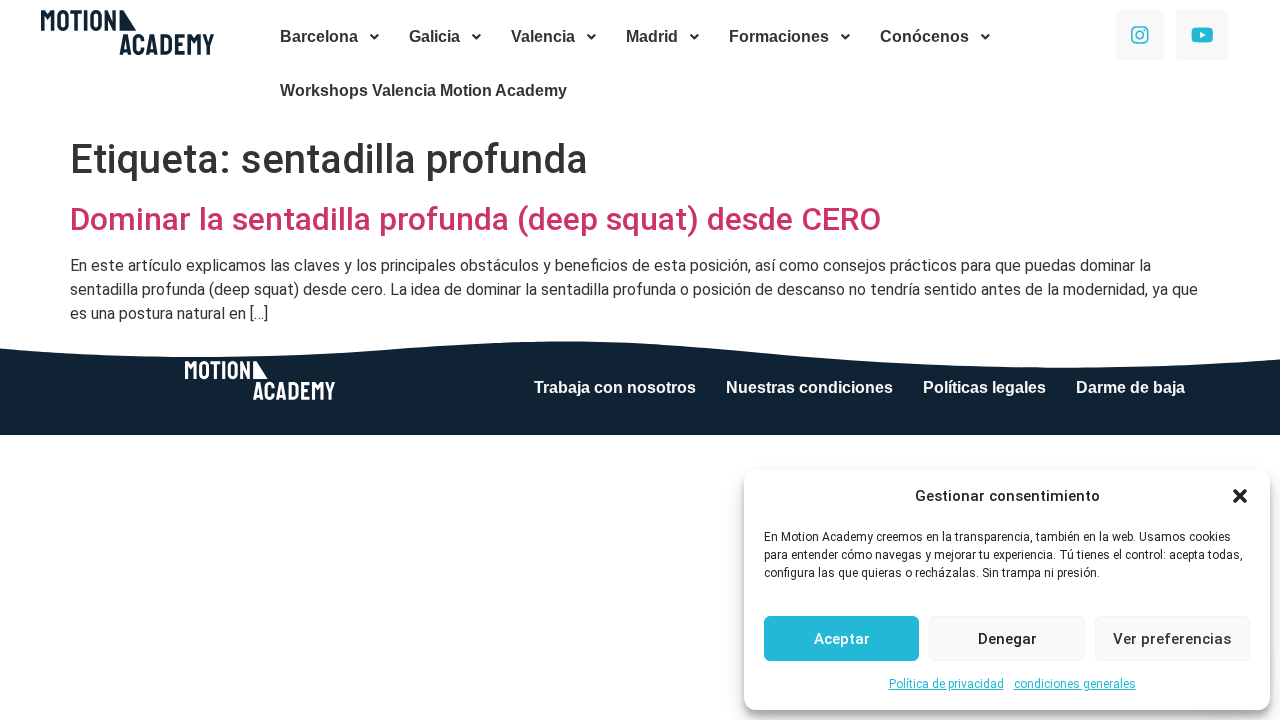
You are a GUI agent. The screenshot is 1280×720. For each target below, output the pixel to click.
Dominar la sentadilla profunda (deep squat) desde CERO (475, 219)
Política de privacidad (946, 684)
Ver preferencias (1172, 639)
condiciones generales (1075, 684)
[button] (1240, 496)
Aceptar (842, 639)
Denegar (1007, 639)
